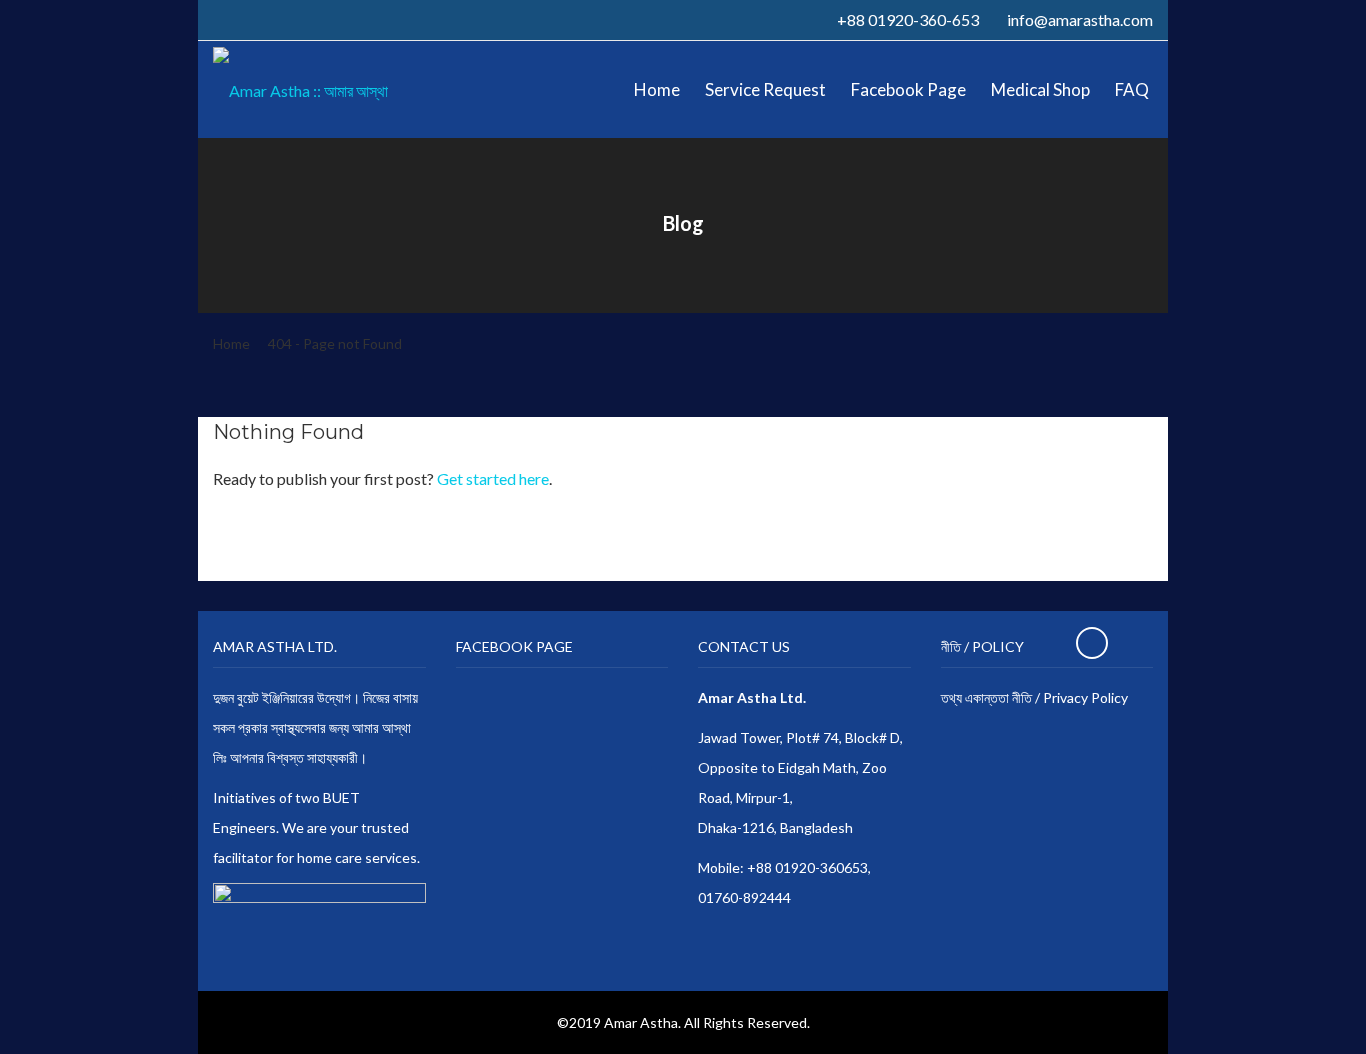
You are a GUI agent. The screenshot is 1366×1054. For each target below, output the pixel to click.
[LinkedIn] (263, 19)
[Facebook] (219, 19)
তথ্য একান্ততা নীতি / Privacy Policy (1034, 697)
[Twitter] (241, 19)
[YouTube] (285, 19)
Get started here (493, 478)
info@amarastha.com (1080, 19)
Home (231, 343)
